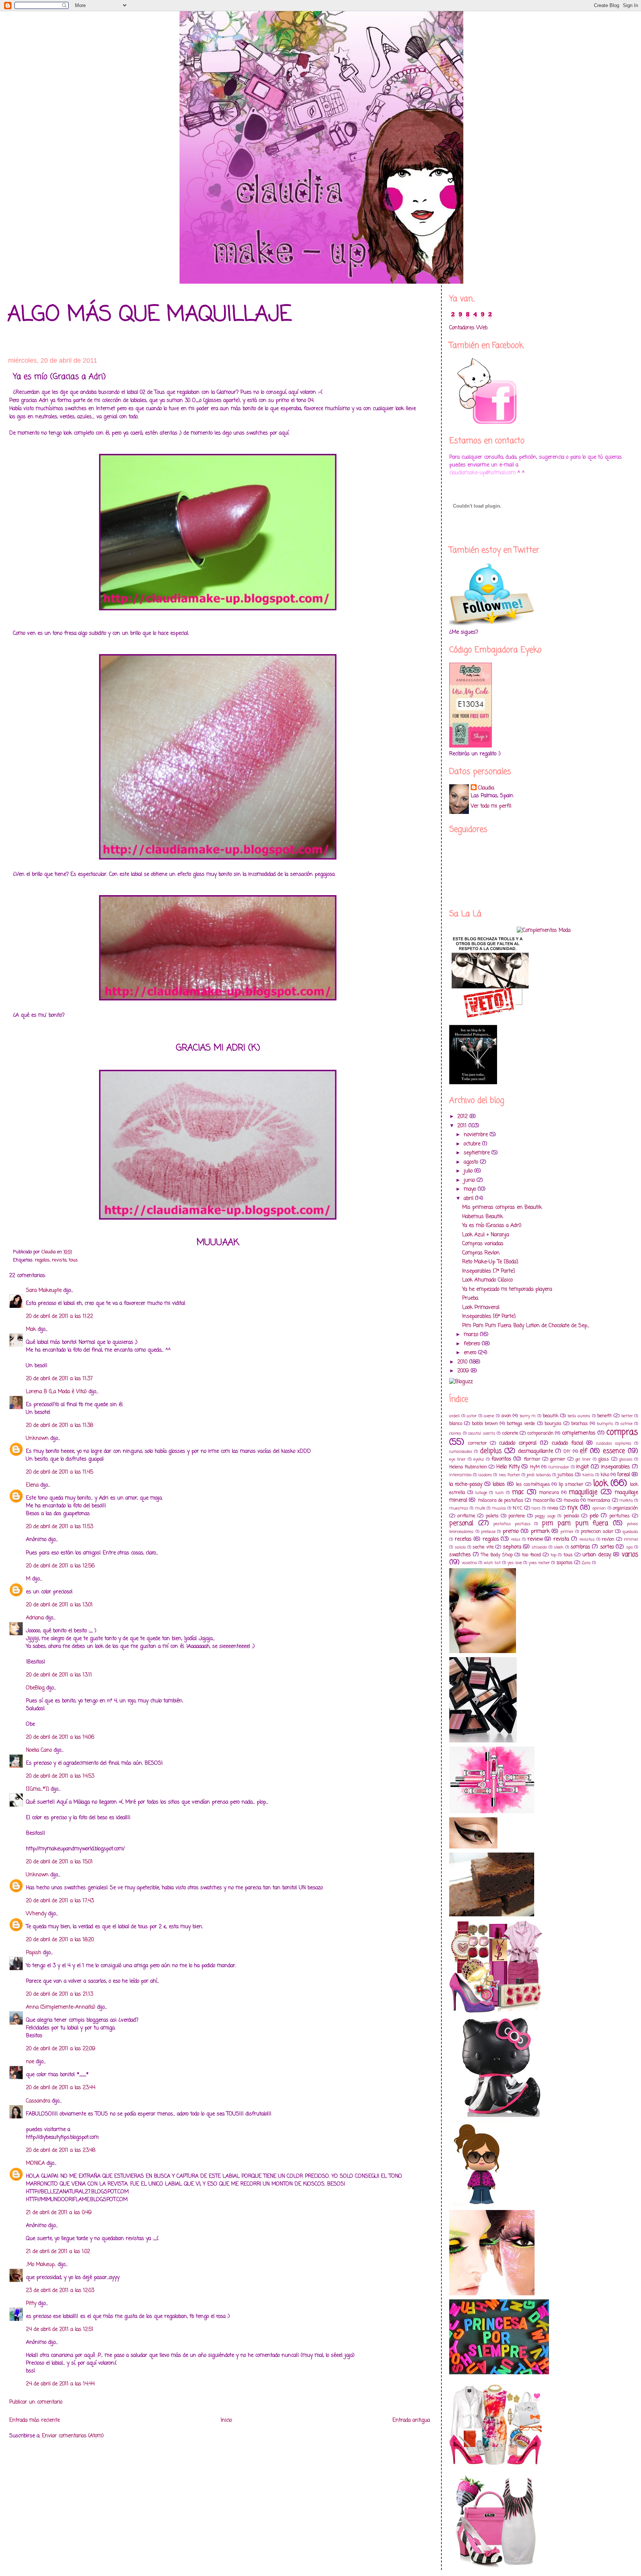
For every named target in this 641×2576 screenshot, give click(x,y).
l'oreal (624, 1475)
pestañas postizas (512, 1524)
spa (630, 1547)
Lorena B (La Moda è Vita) (56, 1392)
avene (489, 1416)
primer (567, 1532)
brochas (580, 1424)
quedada (630, 1532)
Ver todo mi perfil (491, 806)
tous (73, 1260)
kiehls (588, 1475)
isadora (485, 1475)
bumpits (605, 1424)
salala (460, 1547)
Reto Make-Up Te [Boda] (490, 1262)
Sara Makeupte (44, 1291)
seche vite (483, 1547)
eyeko (479, 1459)
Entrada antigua (411, 2420)
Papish (34, 1953)
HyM (535, 1467)
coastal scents (482, 1433)
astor (472, 1416)
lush (499, 1493)
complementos (579, 1433)
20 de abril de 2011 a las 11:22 (60, 1317)
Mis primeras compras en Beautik (502, 1208)
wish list (492, 1563)
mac (518, 1492)
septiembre (478, 1153)
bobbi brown (485, 1424)
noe (30, 2062)
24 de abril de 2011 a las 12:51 (60, 2330)
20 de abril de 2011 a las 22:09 (61, 2049)
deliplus (491, 1451)
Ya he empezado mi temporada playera (507, 1289)
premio (511, 1532)
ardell (454, 1416)
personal (461, 1523)
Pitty (31, 2304)
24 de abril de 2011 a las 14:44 (60, 2384)
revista (59, 1260)
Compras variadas (483, 1244)
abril (469, 1199)
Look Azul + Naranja (486, 1235)
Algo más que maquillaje (149, 315)
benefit (604, 1416)
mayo (471, 1189)
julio (469, 1171)
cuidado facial (567, 1443)
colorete (510, 1433)
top (553, 1555)
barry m (528, 1416)
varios (630, 1555)
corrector (478, 1443)
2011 (463, 1126)
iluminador (559, 1467)
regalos (42, 1260)
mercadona (599, 1500)
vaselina (469, 1563)
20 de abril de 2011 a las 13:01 (59, 1605)
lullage (481, 1493)
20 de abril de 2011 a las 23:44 (61, 2088)
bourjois (553, 1424)
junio (470, 1180)
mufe (480, 1508)
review (535, 1539)
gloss (604, 1459)
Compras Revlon (481, 1253)
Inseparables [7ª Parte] (489, 1271)
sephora (512, 1547)
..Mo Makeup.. (41, 2265)
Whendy (36, 1914)
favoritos (501, 1459)
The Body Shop (497, 1555)
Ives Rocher (509, 1475)
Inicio (226, 2420)
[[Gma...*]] (37, 1789)
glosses (626, 1459)
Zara (586, 1563)
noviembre (477, 1135)
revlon (608, 1539)
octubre (473, 1144)
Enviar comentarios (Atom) (73, 2436)
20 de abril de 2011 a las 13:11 (59, 1675)
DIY (567, 1452)
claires (455, 1433)
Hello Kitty (508, 1467)
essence (614, 1451)
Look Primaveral (481, 1308)
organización (625, 1508)
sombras (580, 1547)
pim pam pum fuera (575, 1523)
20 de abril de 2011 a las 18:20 (60, 1940)
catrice (627, 1424)
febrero (473, 1344)
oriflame (466, 1516)
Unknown (37, 1439)
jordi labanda (539, 1475)
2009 (464, 1371)
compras (622, 1432)
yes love (515, 1563)
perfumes (620, 1516)
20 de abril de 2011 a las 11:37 (59, 1379)
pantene (517, 1516)
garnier (558, 1459)
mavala (571, 1500)
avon (506, 1416)
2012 (464, 1117)
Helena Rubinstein (468, 1467)
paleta (492, 1516)
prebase (488, 1532)
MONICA (35, 2163)
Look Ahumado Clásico (487, 1280)
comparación (540, 1433)
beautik (550, 1416)
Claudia (486, 788)
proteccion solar (597, 1532)
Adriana (35, 1618)
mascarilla (544, 1500)
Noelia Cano (39, 1750)
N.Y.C (517, 1508)
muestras (459, 1508)
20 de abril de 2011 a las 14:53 (60, 1776)
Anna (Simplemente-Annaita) (61, 2007)
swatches (460, 1555)
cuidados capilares (614, 1443)
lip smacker (571, 1485)
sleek (559, 1547)
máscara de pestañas (501, 1500)
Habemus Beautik (483, 1217)
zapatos (565, 1563)
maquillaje (583, 1492)
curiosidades (461, 1452)
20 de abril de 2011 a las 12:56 (60, 1566)
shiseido (539, 1547)
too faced (531, 1555)
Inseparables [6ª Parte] (489, 1317)
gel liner (583, 1459)
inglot (582, 1467)
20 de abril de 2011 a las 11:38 (60, 1426)
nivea (553, 1508)
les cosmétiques (533, 1485)
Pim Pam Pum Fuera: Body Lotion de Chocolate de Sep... (526, 1326)
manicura (549, 1493)
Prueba (470, 1298)
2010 (463, 1362)
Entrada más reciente (34, 2420)
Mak (31, 1330)
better (627, 1416)
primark (540, 1532)
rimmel (631, 1539)
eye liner (457, 1459)
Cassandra (39, 2101)
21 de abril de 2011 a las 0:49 (59, 2213)
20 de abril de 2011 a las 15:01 (59, 1862)
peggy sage (545, 1516)
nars (536, 1508)
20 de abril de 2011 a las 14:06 (60, 1737)
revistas (587, 1539)
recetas (463, 1539)
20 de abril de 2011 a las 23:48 (61, 2150)
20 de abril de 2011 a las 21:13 (60, 1994)
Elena (32, 1485)
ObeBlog (35, 1688)
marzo (472, 1335)
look (601, 1484)
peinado (571, 1516)
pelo (594, 1516)
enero (471, 1353)
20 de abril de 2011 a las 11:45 (60, 1472)
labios (499, 1485)
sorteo (607, 1547)
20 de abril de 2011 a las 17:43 (60, 1901)
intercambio (460, 1475)
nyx (573, 1508)
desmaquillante (536, 1452)
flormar (532, 1459)
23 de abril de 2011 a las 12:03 (60, 2291)
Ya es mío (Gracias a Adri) (492, 1226)
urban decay (597, 1555)
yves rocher (539, 1563)
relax (516, 1539)
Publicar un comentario (36, 2402)
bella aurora (579, 1416)
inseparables (615, 1467)
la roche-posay (466, 1485)
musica (499, 1508)
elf (584, 1451)
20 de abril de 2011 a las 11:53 (60, 1527)
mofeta (626, 1500)
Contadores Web (468, 328)
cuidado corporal (518, 1443)
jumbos (566, 1475)
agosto (472, 1162)
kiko (605, 1475)
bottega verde (521, 1424)
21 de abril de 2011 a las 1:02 (58, 2252)
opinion (599, 1508)
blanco (456, 1424)
